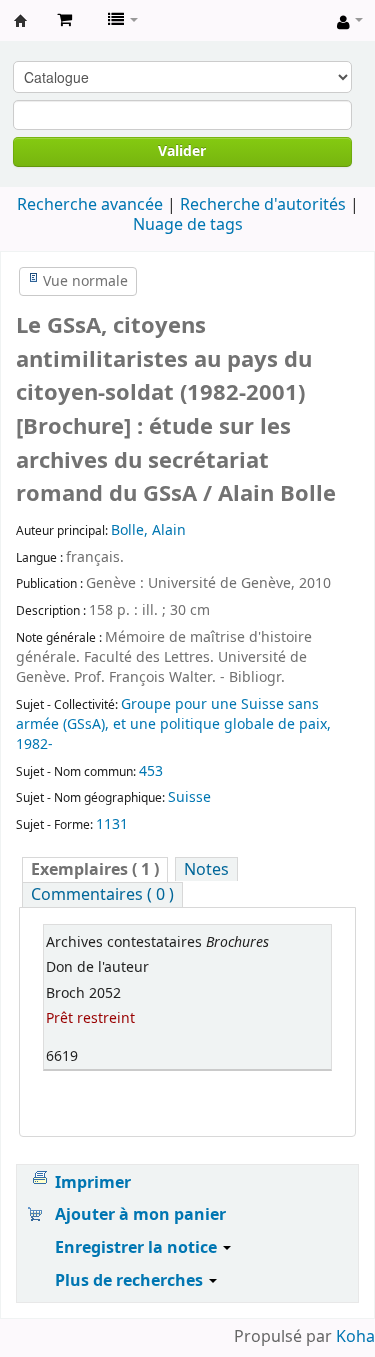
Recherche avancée (90, 205)
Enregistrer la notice (138, 1248)
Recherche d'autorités (263, 205)
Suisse (189, 797)
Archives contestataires (21, 21)
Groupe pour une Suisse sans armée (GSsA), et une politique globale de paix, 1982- (173, 724)
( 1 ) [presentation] (95, 869)
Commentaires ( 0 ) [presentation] (102, 894)
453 (151, 771)
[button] (64, 20)
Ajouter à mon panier (140, 1215)
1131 (112, 824)
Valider (182, 151)
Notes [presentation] (206, 869)
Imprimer (93, 1183)
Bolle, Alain (148, 530)
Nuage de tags (188, 225)
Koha (355, 1337)
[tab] (95, 869)
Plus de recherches (131, 1281)
